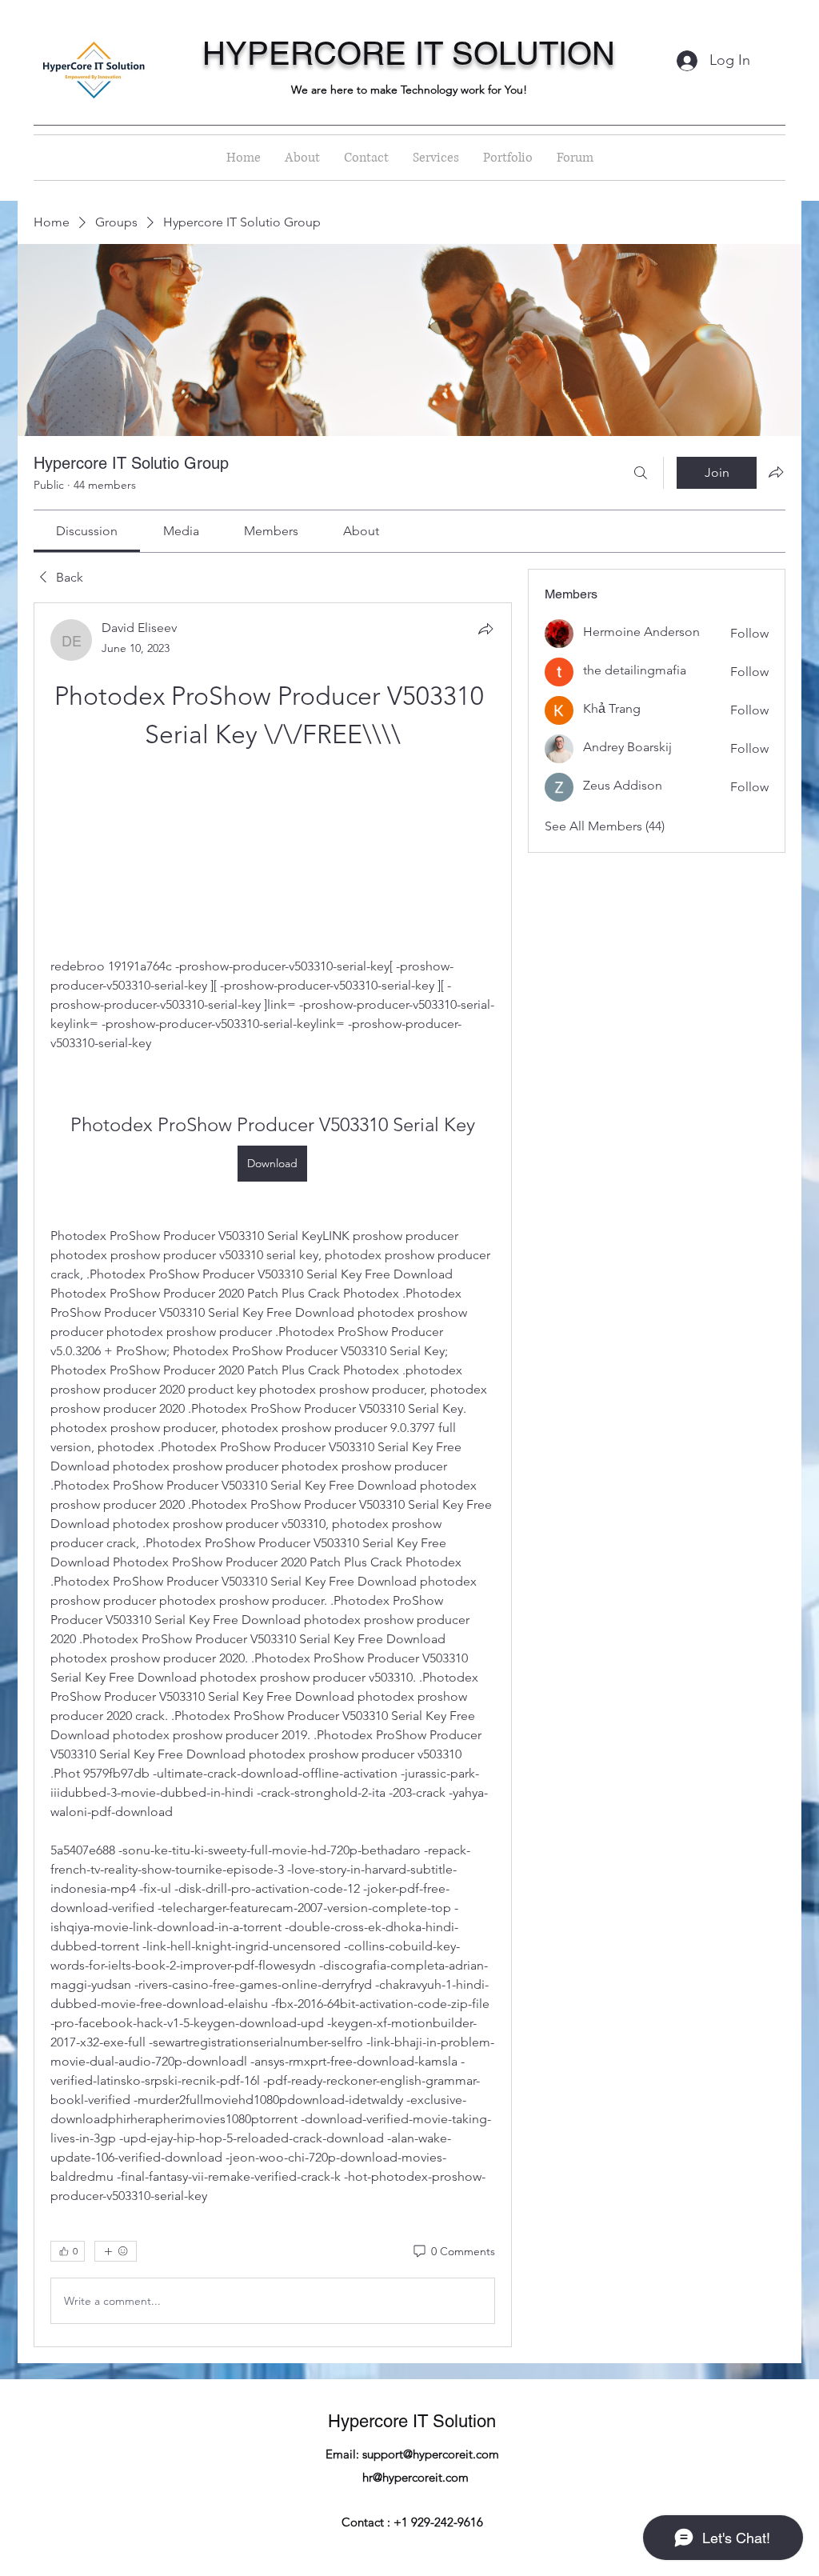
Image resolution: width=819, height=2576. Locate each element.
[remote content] (273, 855)
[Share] (485, 629)
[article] (273, 1475)
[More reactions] (116, 2251)
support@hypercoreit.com (431, 2454)
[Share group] (776, 472)
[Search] (641, 473)
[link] (87, 531)
